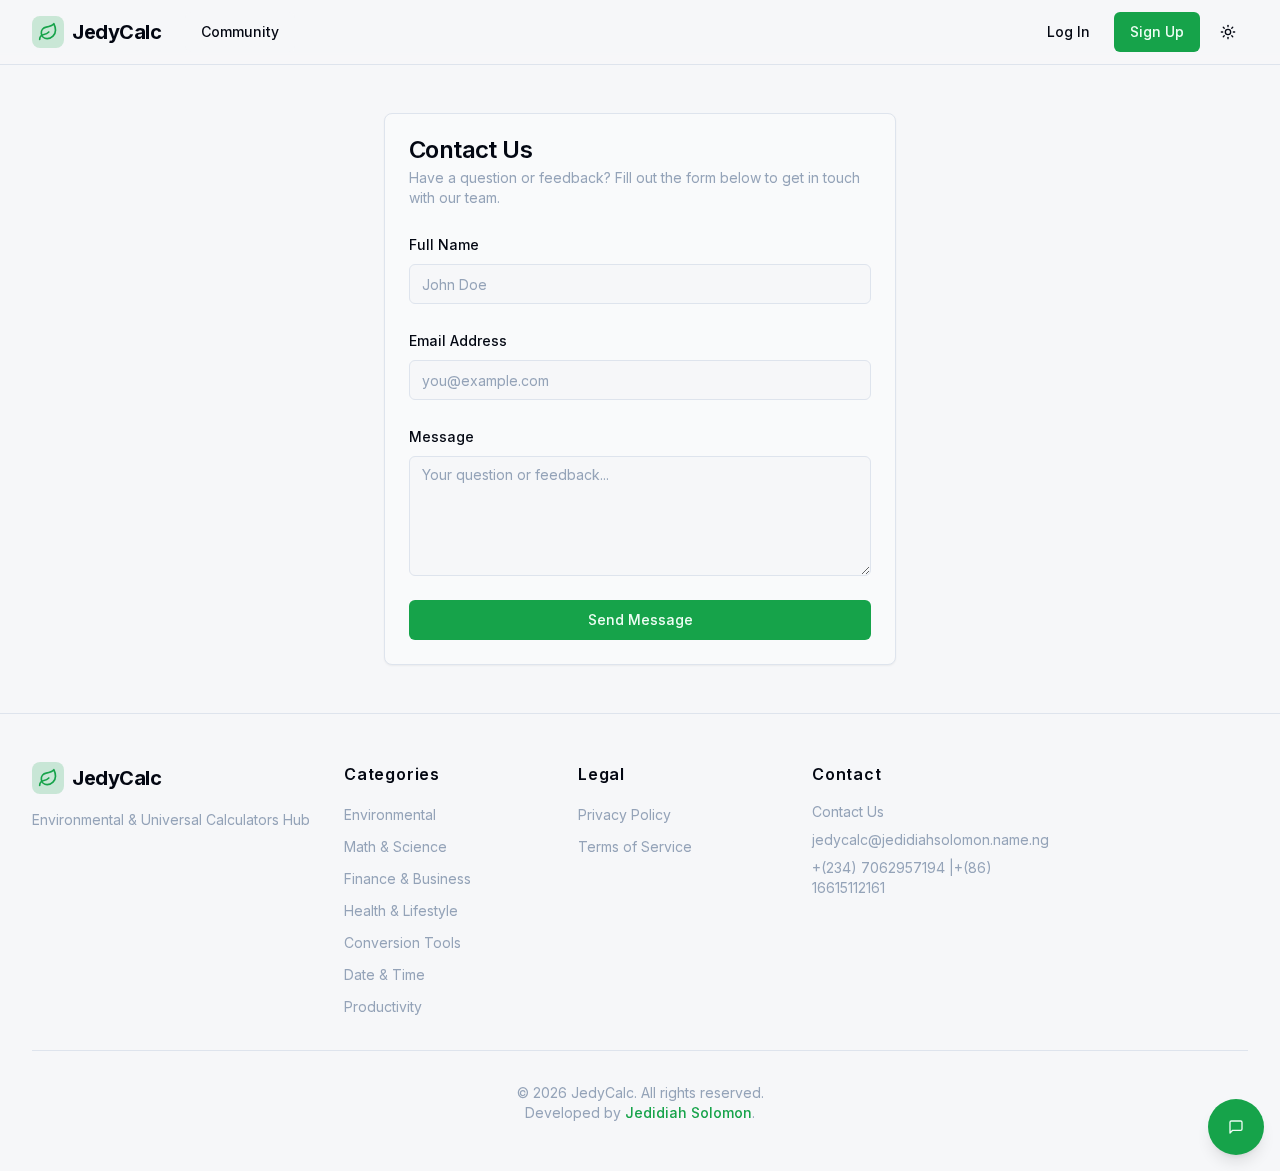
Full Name (444, 244)
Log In (1068, 31)
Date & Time (384, 974)
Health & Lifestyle (401, 910)
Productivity (383, 1006)
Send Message (640, 619)
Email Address (458, 340)
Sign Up (1157, 31)
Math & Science (395, 846)
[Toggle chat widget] (1236, 1127)
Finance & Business (407, 878)
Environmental (390, 814)
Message (441, 436)
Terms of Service (635, 846)
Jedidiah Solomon (688, 1112)
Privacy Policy (624, 814)
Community (240, 31)
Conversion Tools (402, 942)
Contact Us (848, 811)
